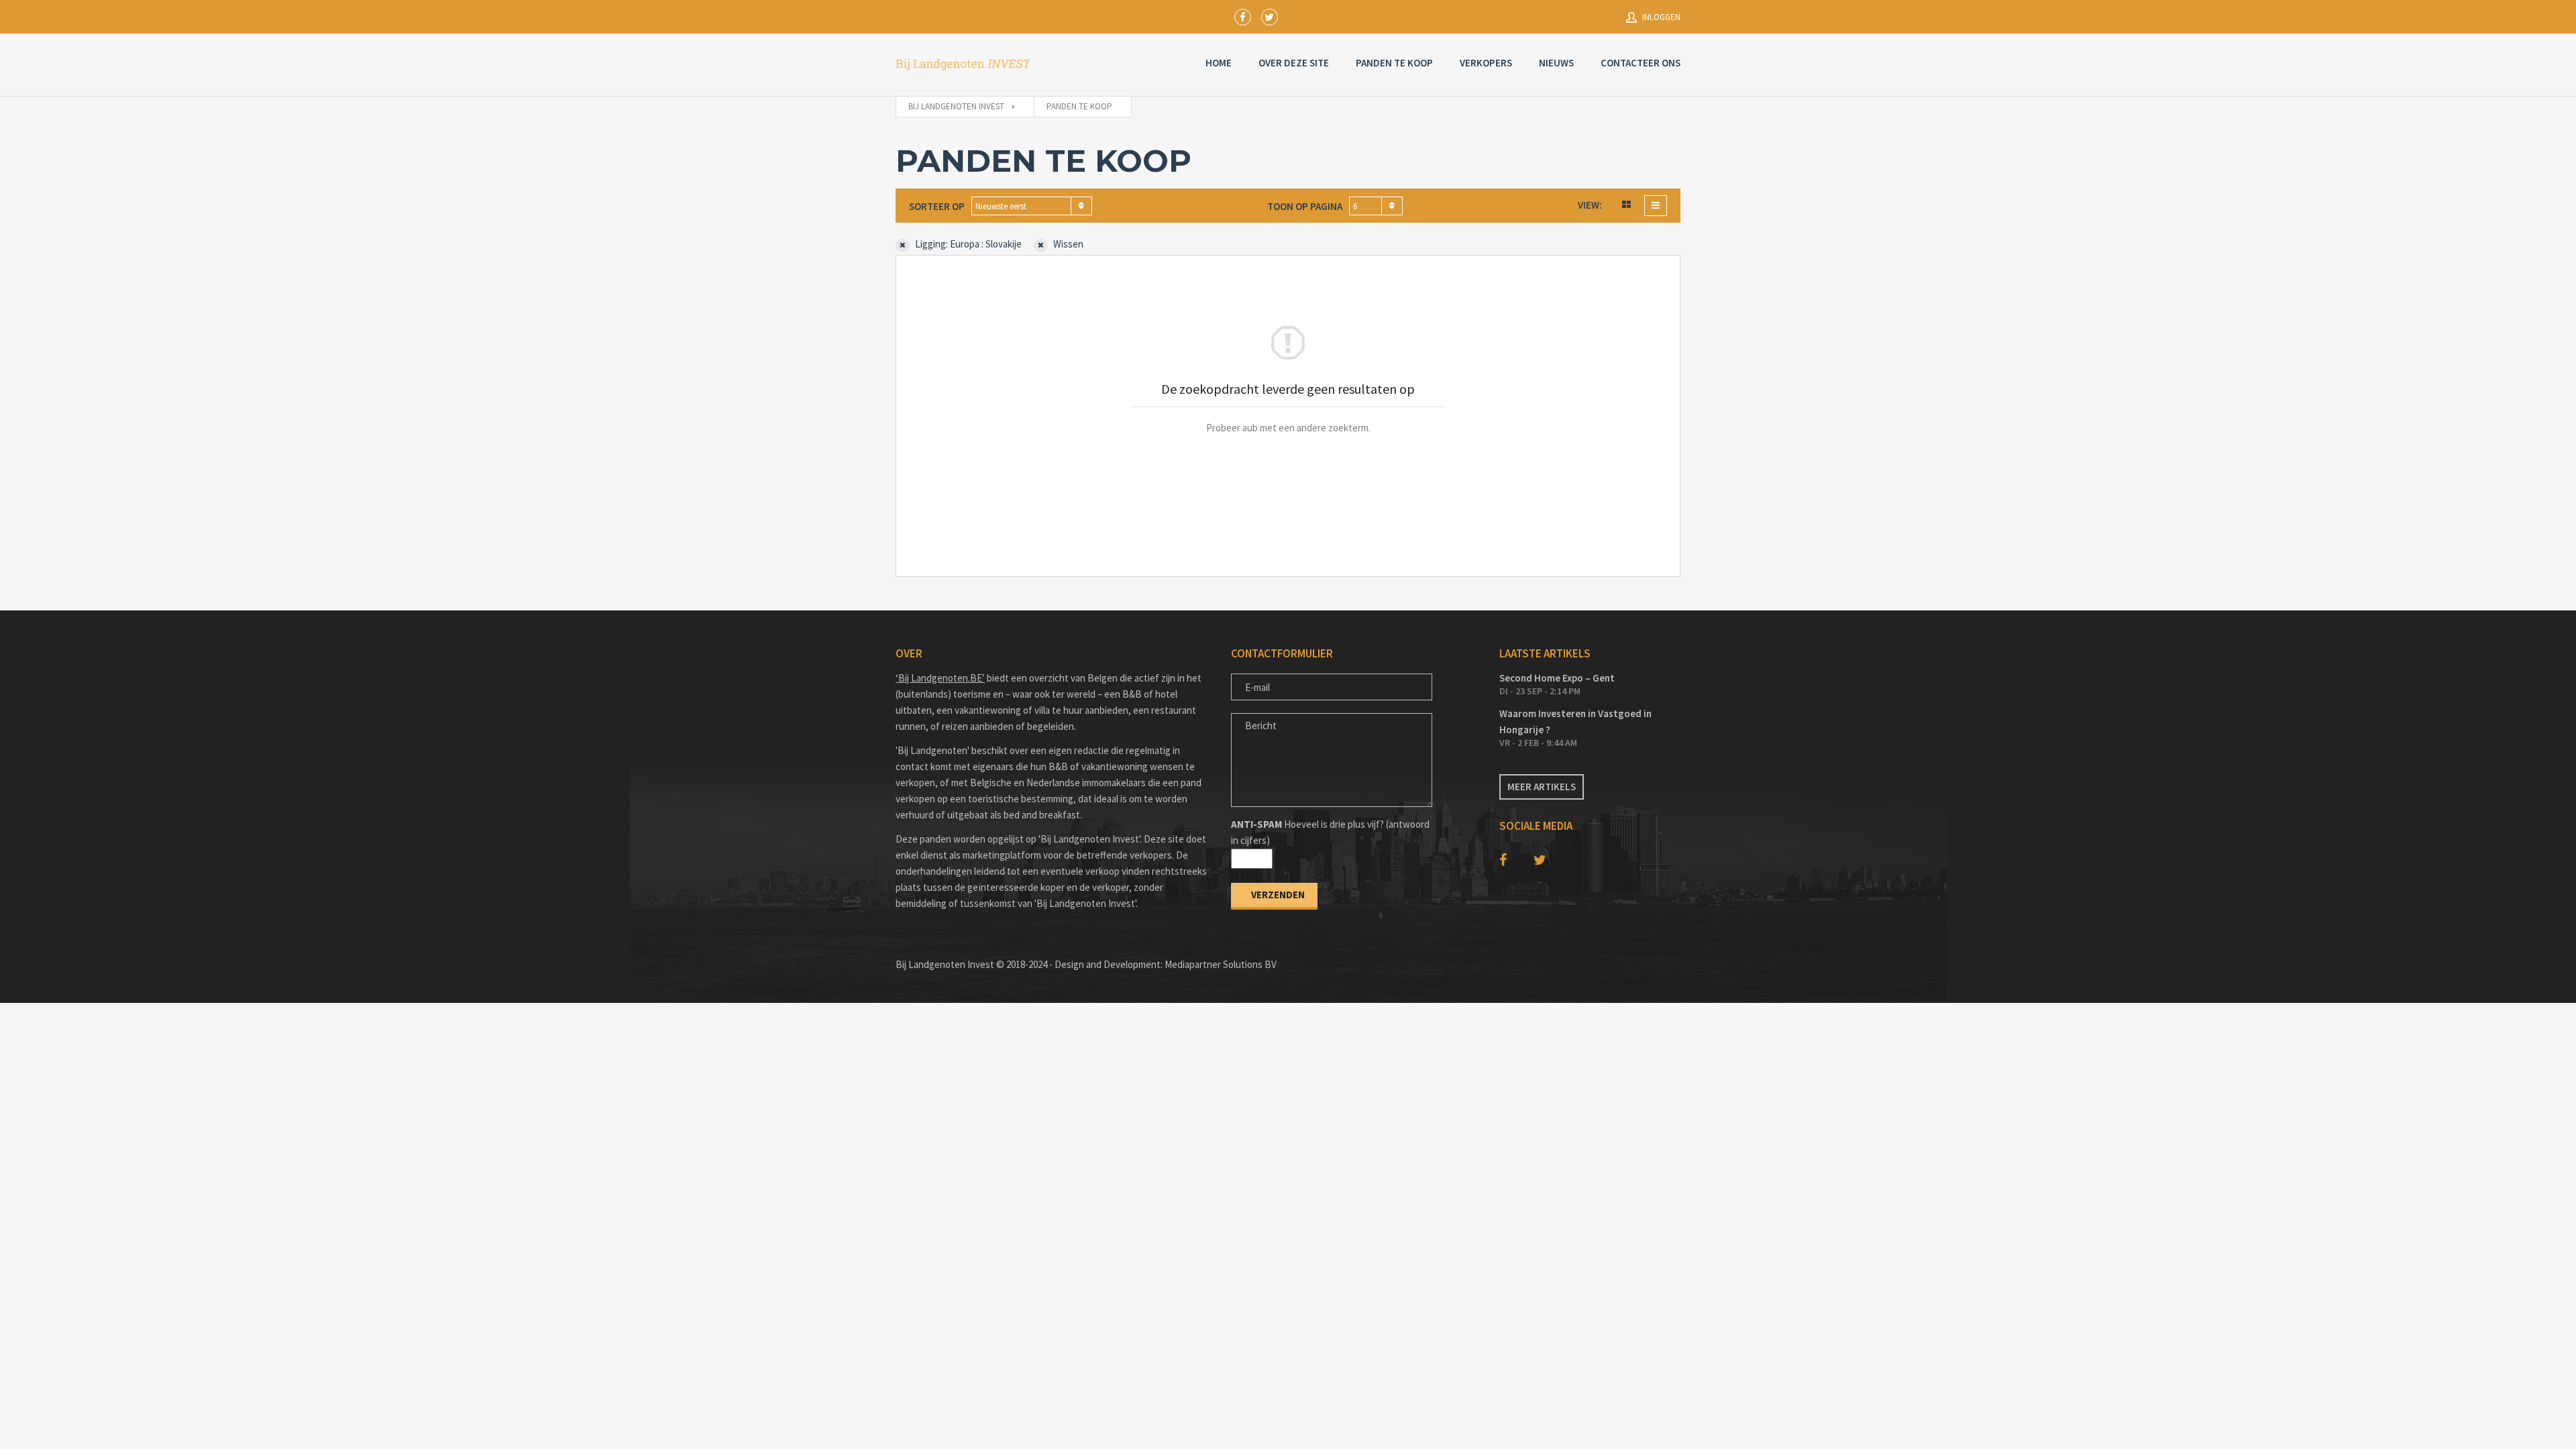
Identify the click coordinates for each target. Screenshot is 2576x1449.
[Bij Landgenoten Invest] (963, 65)
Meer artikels (1542, 787)
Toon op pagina (1305, 206)
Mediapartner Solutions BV (1221, 964)
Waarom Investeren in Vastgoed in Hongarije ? (1575, 721)
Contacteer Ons (1641, 63)
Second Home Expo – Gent (1557, 678)
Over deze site (1294, 63)
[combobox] (1032, 206)
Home (1219, 63)
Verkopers (1486, 63)
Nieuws (1556, 63)
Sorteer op (937, 206)
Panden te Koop (1394, 63)
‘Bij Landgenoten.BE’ (940, 678)
